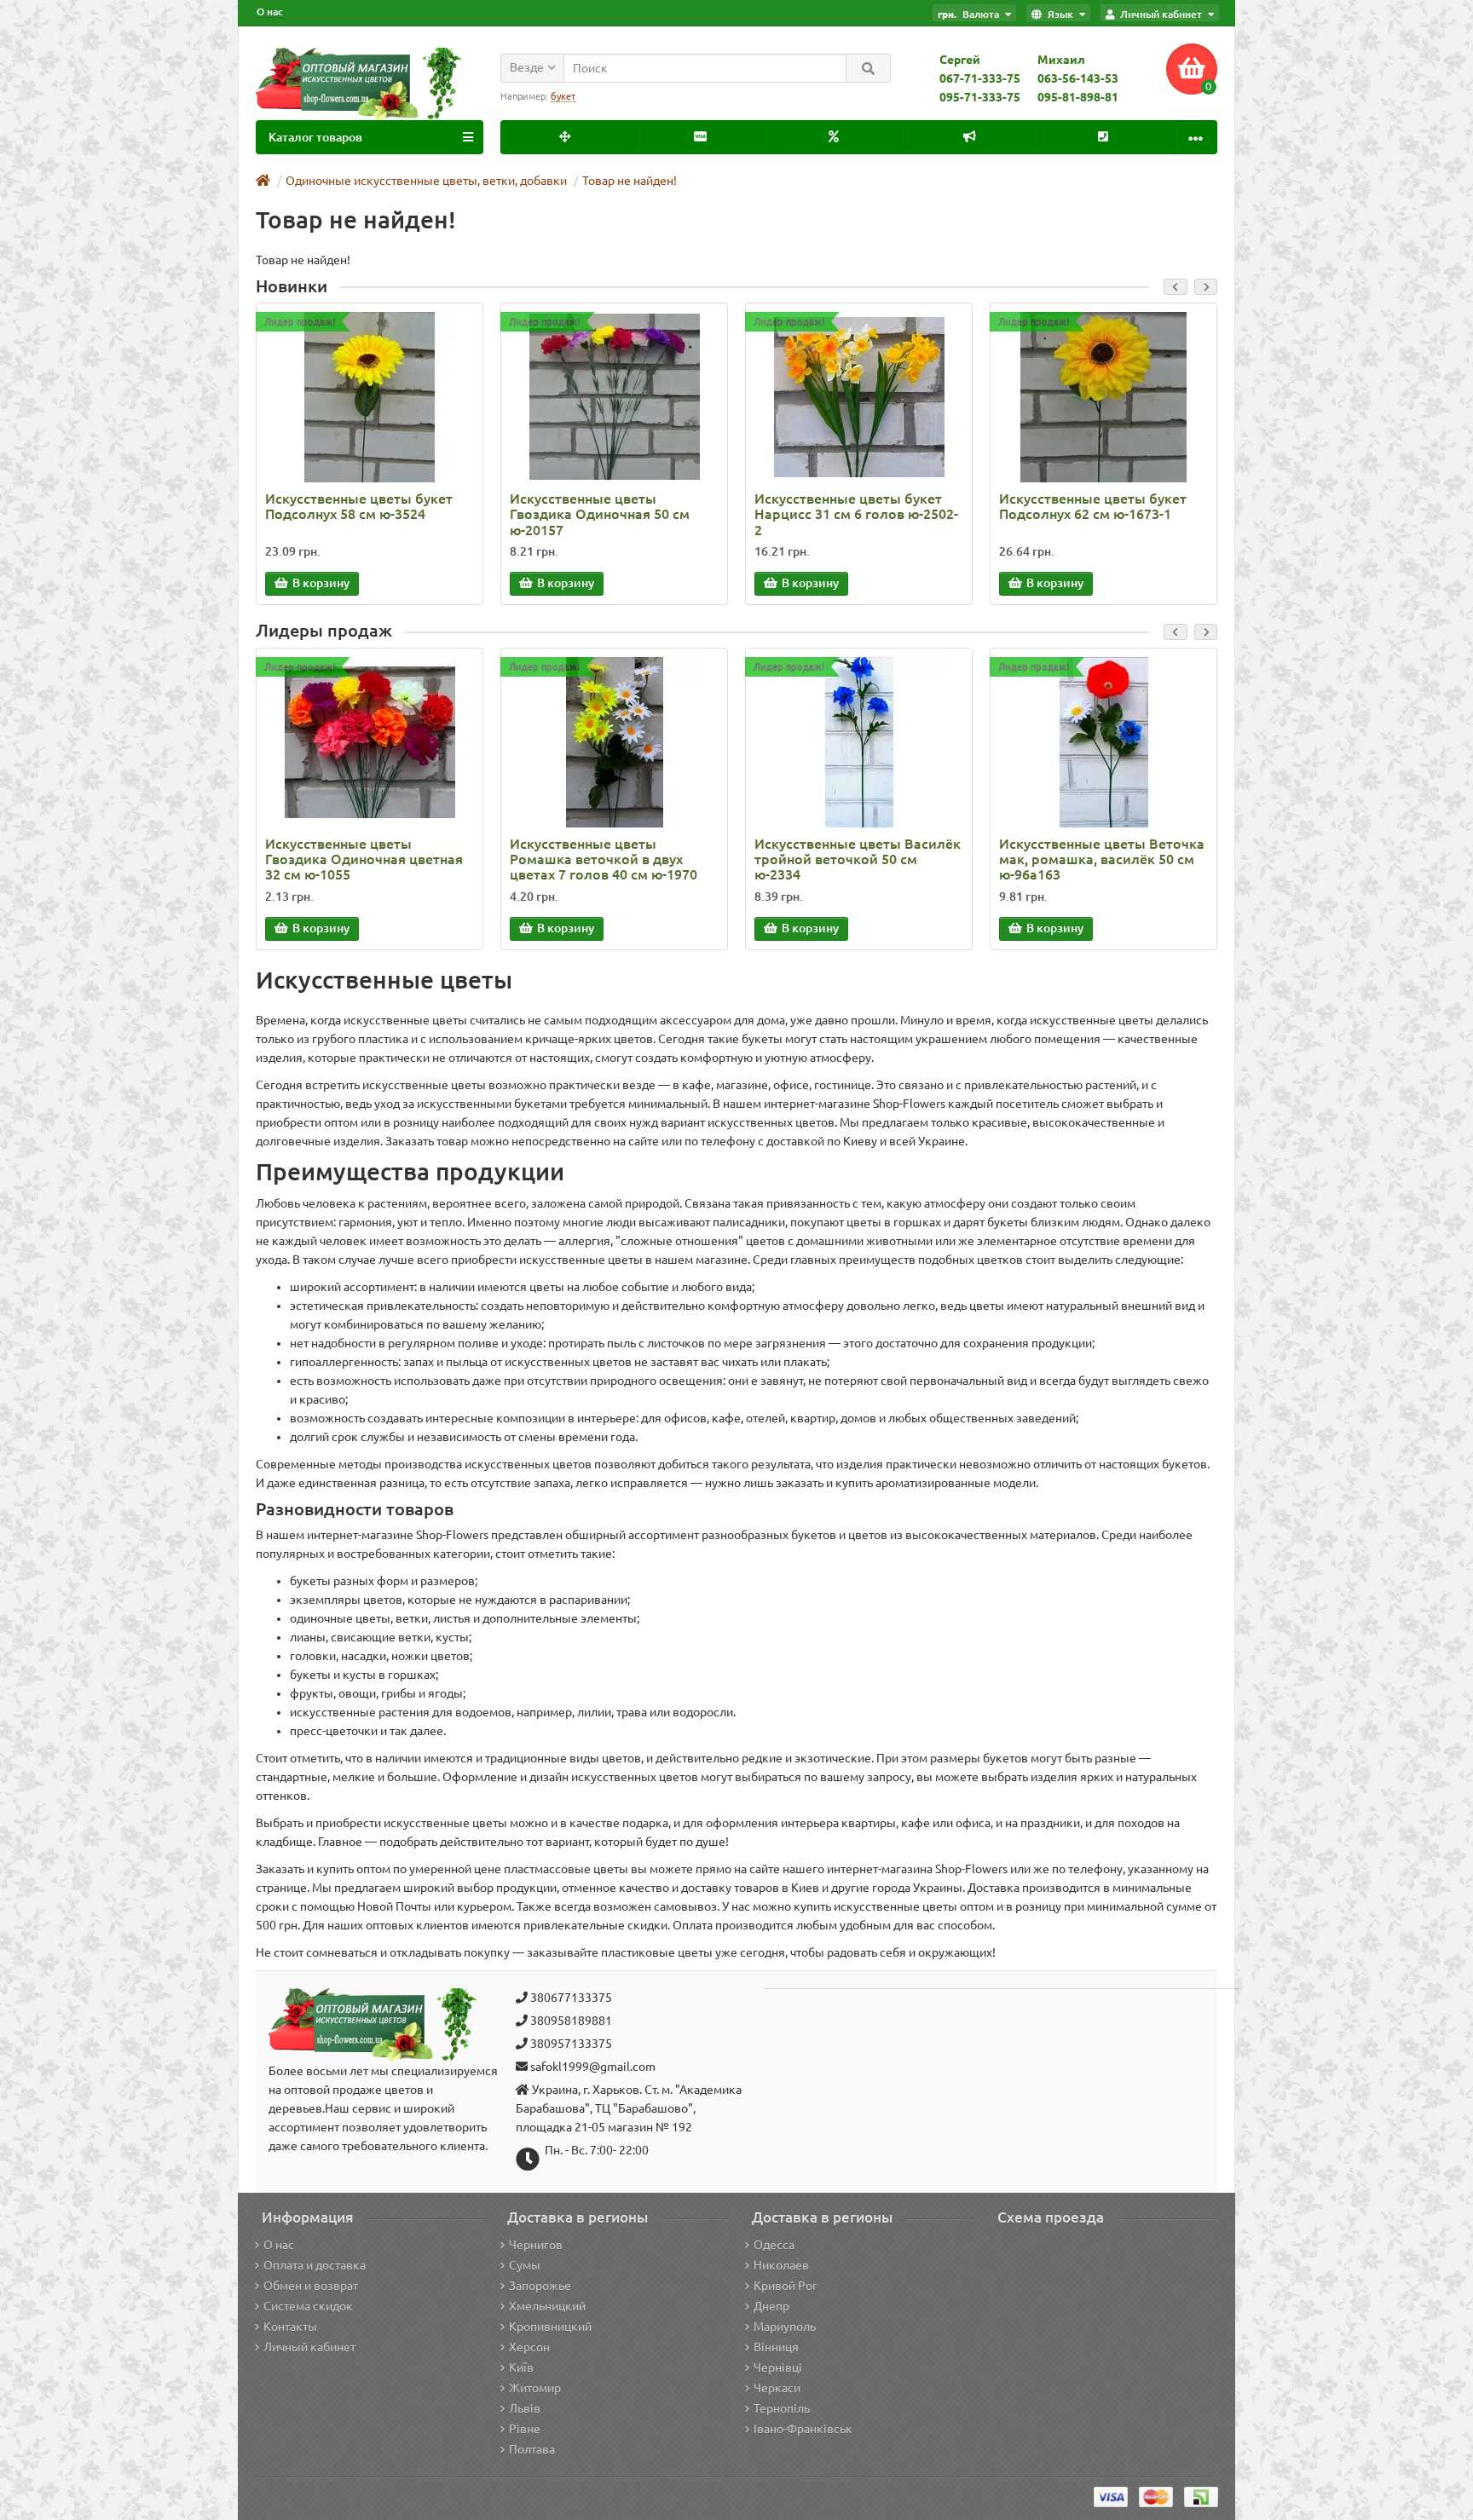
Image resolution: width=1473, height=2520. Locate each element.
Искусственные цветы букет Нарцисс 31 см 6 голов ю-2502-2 (856, 514)
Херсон (529, 2347)
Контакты (290, 2327)
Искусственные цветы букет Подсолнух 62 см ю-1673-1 (1093, 506)
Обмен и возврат (311, 2286)
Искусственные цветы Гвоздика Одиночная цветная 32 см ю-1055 (364, 859)
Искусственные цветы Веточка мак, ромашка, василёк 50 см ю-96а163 (1102, 859)
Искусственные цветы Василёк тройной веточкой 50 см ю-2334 (858, 859)
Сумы (525, 2265)
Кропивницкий (550, 2327)
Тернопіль (782, 2408)
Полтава (532, 2449)
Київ (521, 2367)
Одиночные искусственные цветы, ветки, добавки (426, 181)
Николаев (781, 2265)
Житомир (535, 2388)
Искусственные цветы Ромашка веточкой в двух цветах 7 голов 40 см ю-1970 (604, 859)
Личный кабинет (309, 2347)
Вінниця (776, 2347)
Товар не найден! (630, 181)
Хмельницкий (547, 2306)
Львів (525, 2408)
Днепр (771, 2306)
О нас (270, 12)
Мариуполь (785, 2327)
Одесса (774, 2245)
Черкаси (777, 2388)
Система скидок (308, 2306)
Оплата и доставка (315, 2265)
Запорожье (540, 2286)
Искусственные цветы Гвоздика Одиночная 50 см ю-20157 (600, 514)
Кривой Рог (786, 2286)
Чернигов (536, 2245)
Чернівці (778, 2367)
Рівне (525, 2429)
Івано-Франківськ (803, 2429)
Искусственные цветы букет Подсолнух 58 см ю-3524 (359, 506)
